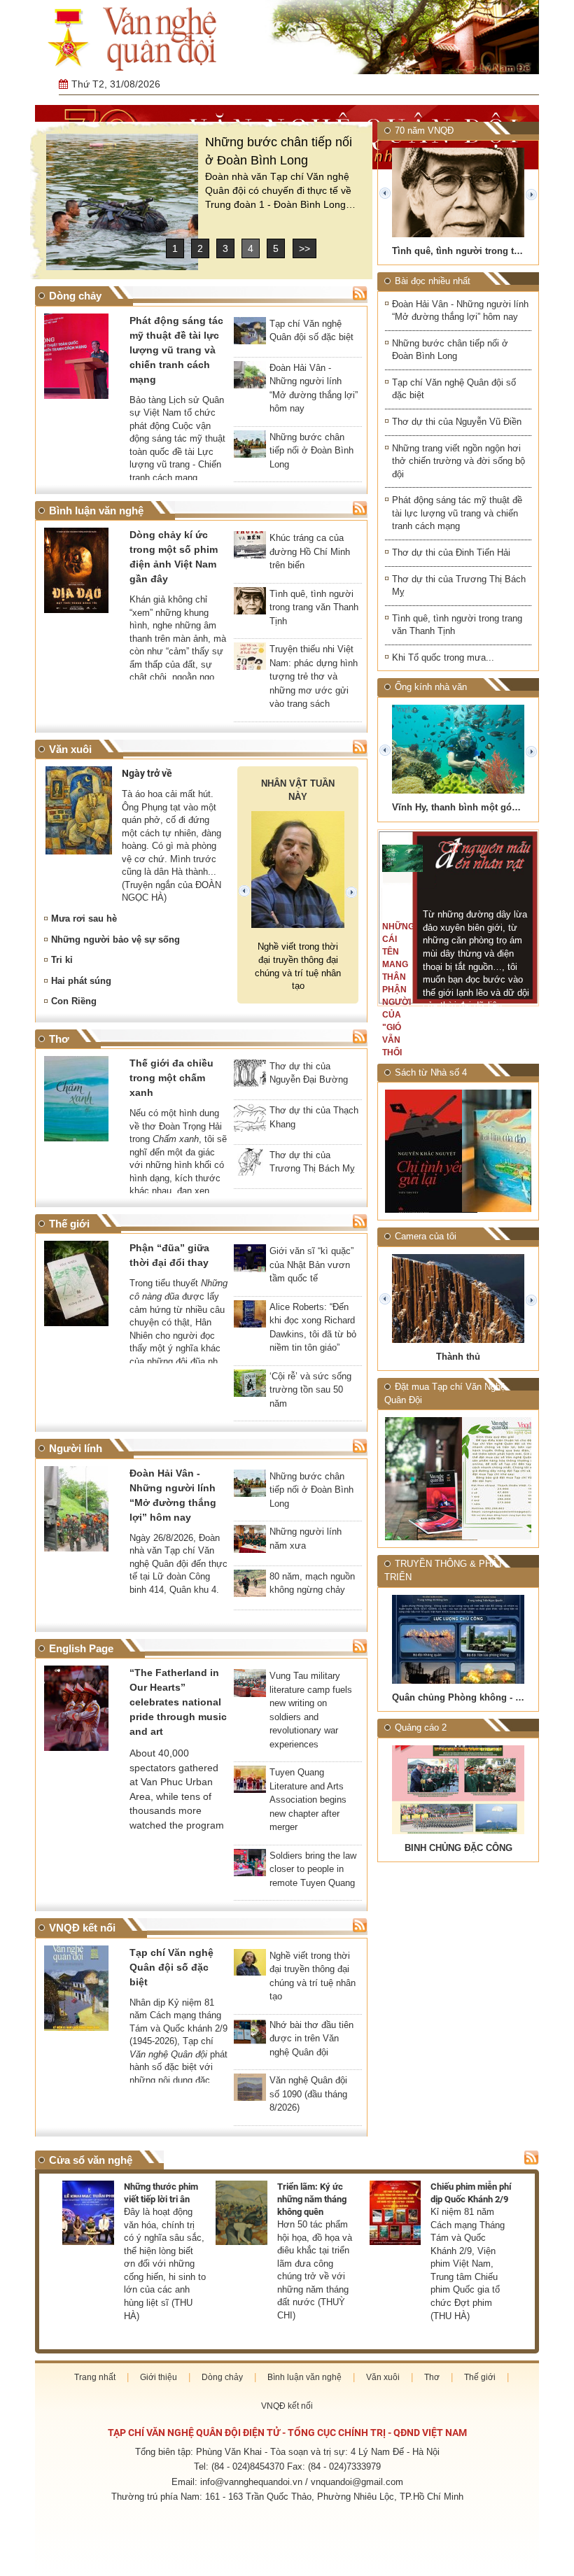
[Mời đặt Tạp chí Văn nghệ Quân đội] (420, 1479)
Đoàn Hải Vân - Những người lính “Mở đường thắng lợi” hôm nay (460, 311)
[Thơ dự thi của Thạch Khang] (250, 1122)
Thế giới (480, 2377)
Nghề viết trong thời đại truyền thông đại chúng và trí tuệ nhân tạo (298, 966)
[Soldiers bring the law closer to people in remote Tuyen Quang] (250, 1867)
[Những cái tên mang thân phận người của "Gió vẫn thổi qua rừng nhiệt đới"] (402, 858)
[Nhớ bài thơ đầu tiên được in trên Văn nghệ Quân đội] (250, 2036)
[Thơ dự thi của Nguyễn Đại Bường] (250, 1078)
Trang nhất (95, 2377)
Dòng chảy (222, 2377)
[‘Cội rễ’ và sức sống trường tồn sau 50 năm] (250, 1388)
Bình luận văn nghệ (304, 2377)
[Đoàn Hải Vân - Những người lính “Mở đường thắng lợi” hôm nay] (250, 379)
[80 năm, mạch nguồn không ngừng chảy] (250, 1588)
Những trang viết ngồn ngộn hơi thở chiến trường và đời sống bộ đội (458, 461)
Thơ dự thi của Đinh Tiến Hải (451, 552)
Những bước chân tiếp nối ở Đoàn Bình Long (450, 350)
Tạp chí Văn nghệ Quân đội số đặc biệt (454, 389)
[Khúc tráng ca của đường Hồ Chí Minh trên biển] (250, 549)
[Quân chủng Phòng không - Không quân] (458, 1639)
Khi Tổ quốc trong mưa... (443, 657)
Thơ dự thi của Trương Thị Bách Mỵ (459, 586)
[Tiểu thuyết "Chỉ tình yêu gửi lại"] (420, 1151)
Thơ (432, 2377)
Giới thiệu (159, 2377)
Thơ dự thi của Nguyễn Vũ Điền (457, 422)
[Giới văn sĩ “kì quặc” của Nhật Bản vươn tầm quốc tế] (250, 1262)
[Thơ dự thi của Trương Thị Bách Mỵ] (250, 1167)
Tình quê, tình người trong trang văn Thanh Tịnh (457, 625)
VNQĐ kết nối (287, 2406)
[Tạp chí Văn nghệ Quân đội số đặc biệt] (250, 335)
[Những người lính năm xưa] (250, 1543)
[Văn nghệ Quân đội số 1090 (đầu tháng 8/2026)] (250, 2092)
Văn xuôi (383, 2377)
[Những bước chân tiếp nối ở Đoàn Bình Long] (122, 202)
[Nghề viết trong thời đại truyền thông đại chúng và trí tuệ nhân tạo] (250, 1967)
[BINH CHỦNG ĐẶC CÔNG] (458, 1790)
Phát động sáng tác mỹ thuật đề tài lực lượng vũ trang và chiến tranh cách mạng (457, 513)
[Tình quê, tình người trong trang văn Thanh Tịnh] (250, 605)
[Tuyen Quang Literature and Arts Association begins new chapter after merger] (250, 1784)
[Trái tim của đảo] (497, 1151)
